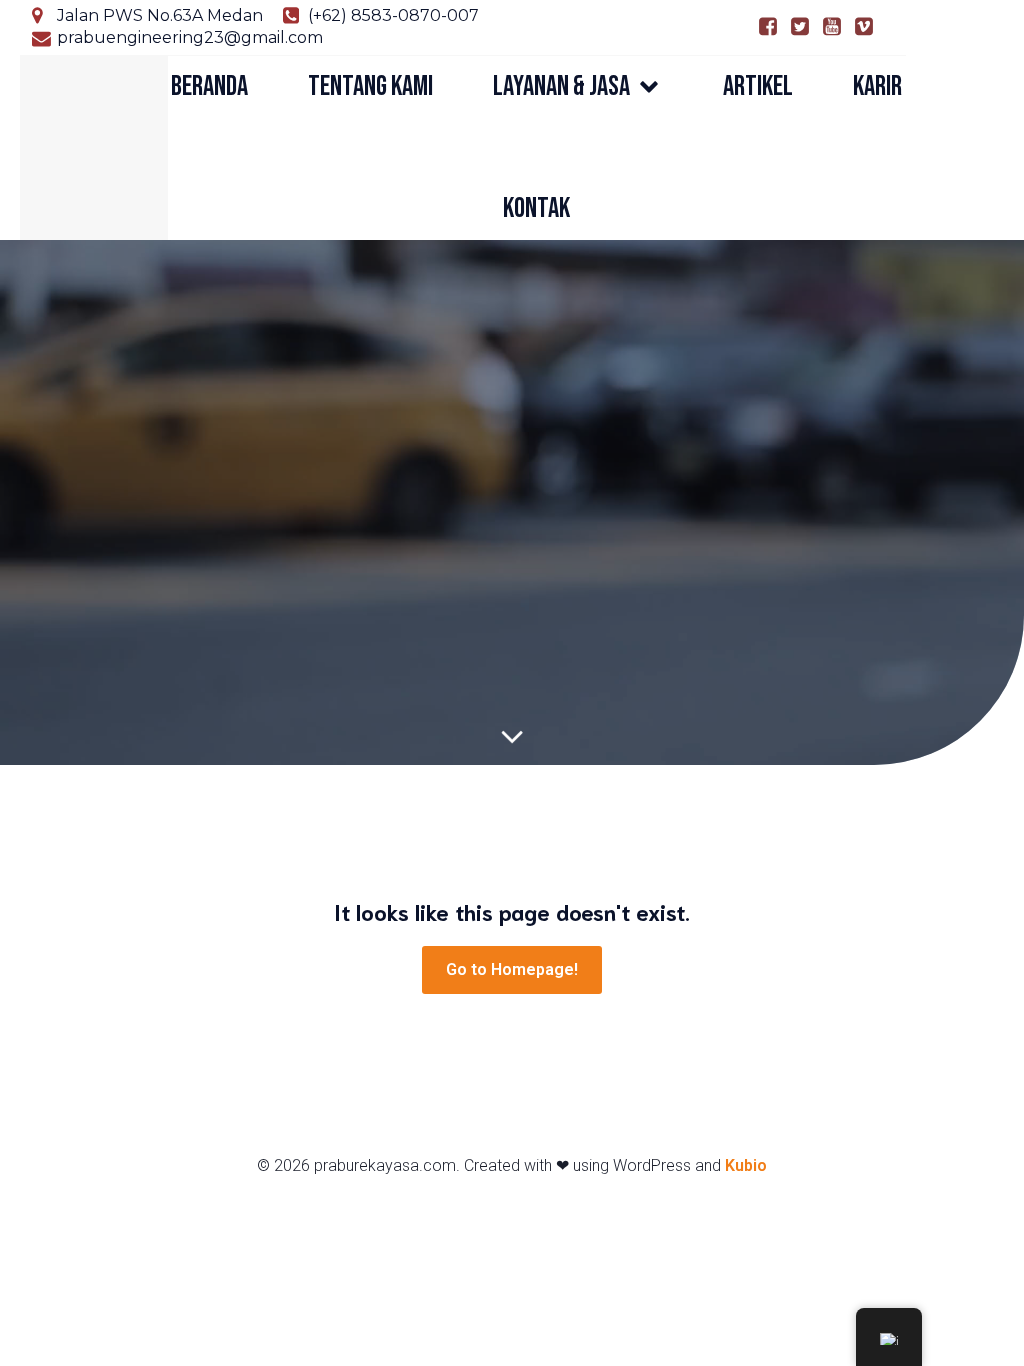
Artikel (758, 86)
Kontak (536, 208)
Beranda (209, 86)
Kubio (746, 1165)
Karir (877, 86)
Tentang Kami (370, 86)
